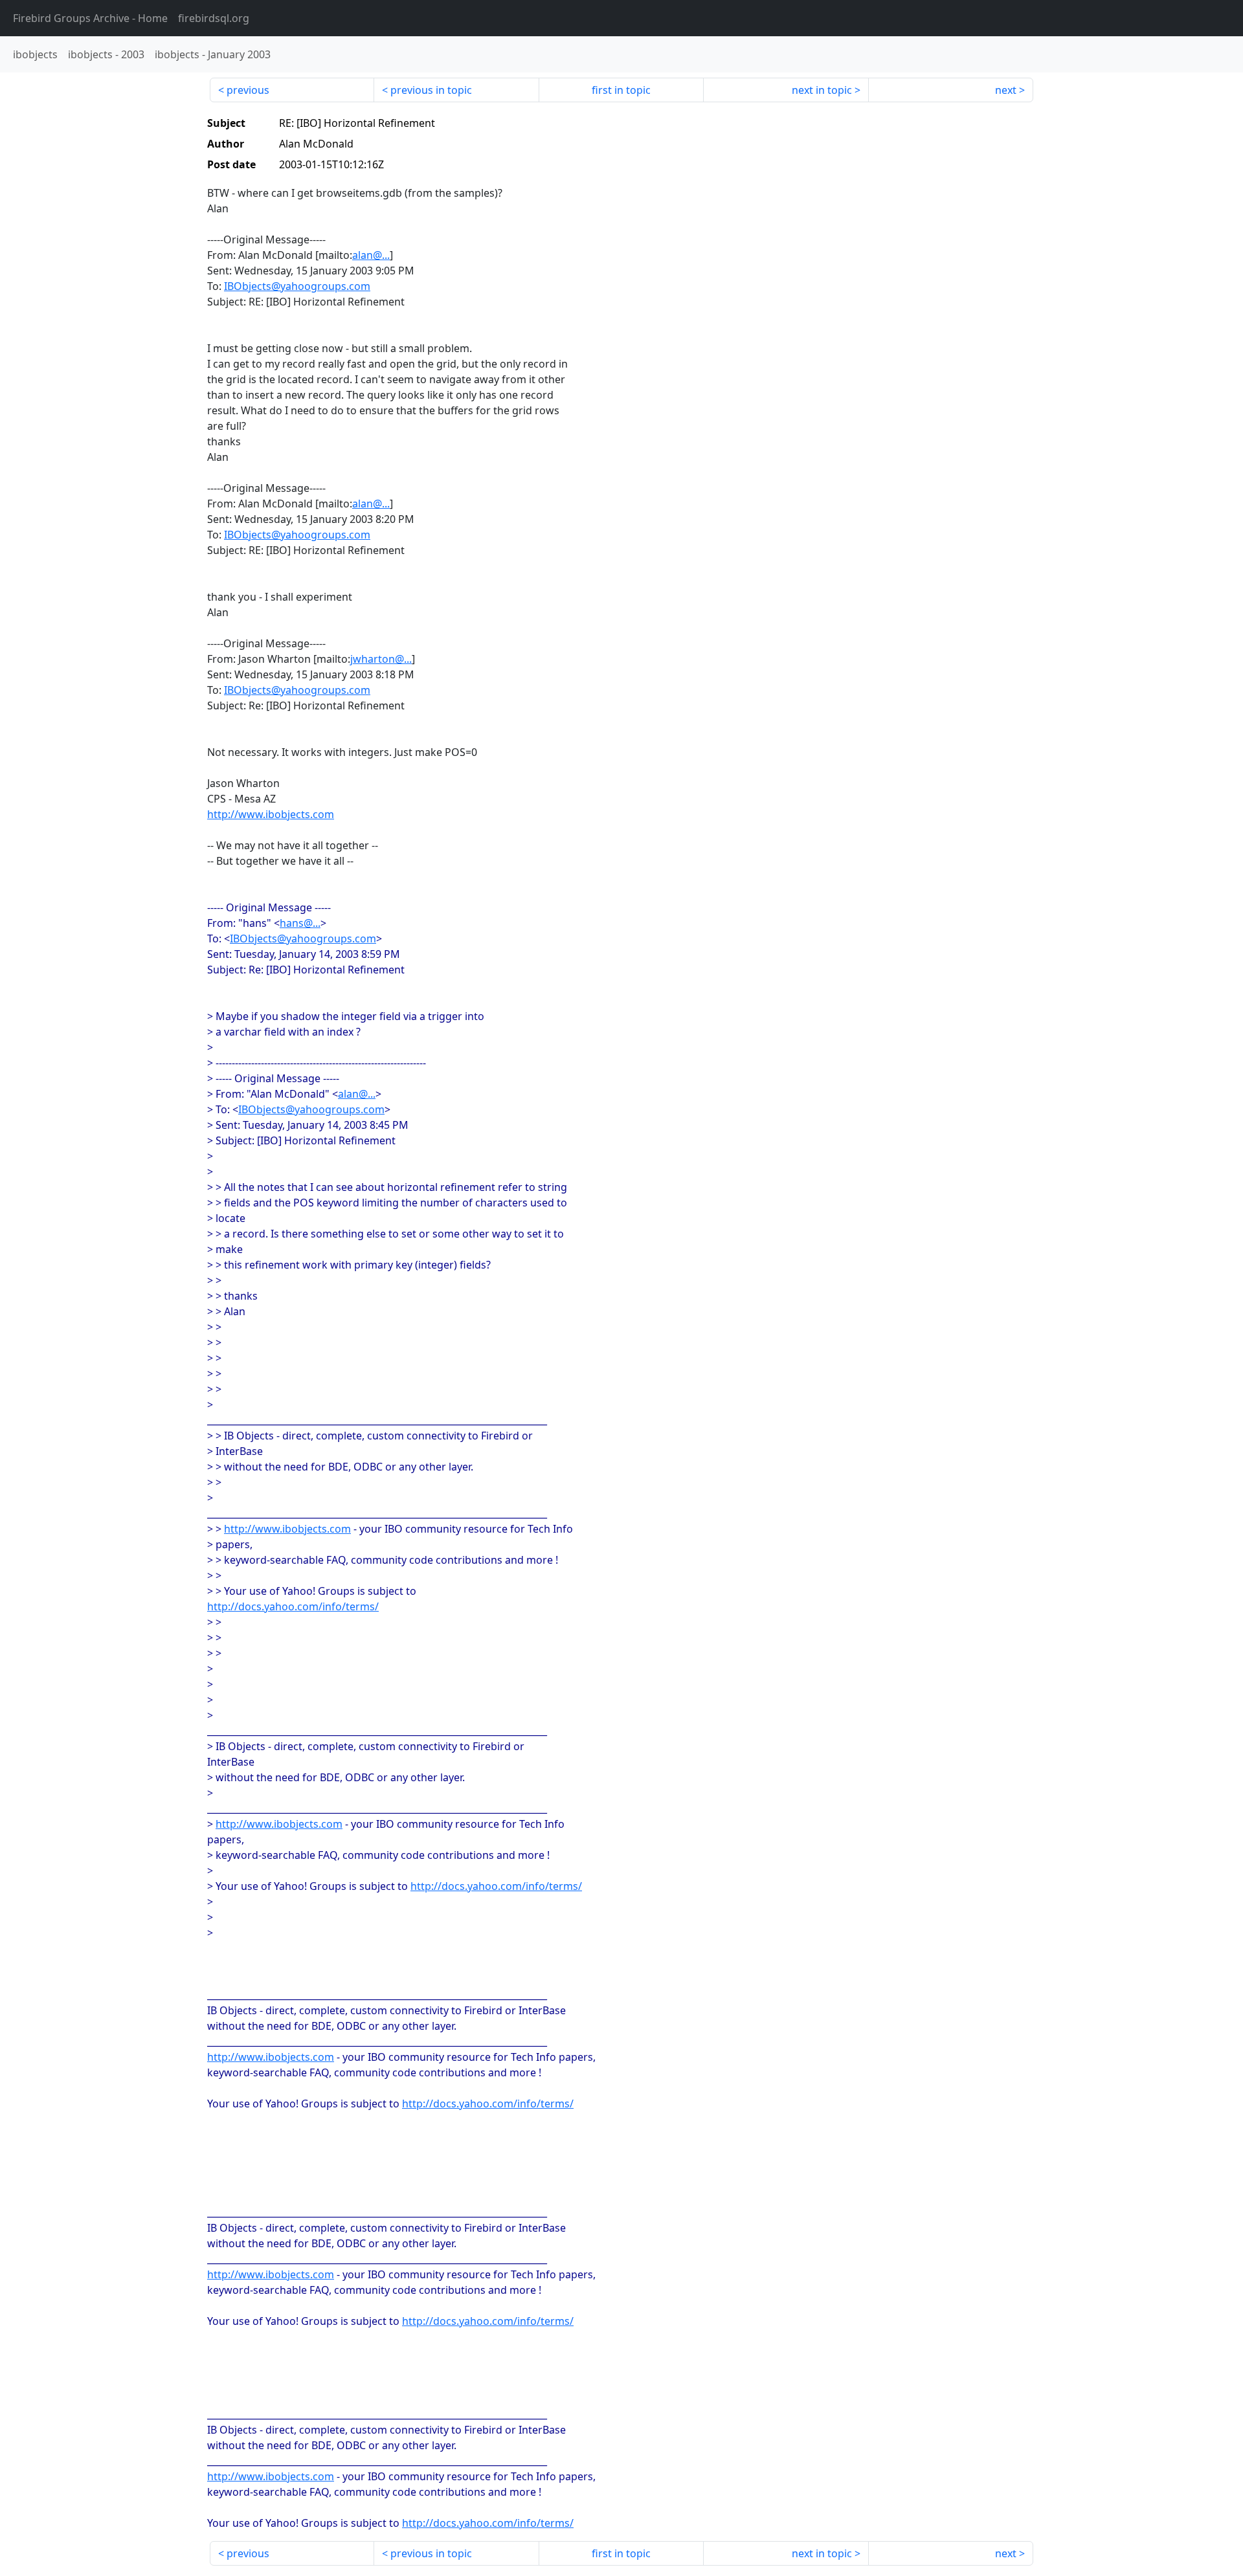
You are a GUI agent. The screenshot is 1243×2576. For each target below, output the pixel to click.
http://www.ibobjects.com (271, 814)
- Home (90, 18)
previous (248, 90)
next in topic (822, 90)
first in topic (621, 90)
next (1006, 90)
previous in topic (431, 90)
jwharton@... (381, 659)
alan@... (371, 255)
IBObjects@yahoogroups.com (297, 286)
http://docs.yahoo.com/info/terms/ (293, 1606)
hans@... (300, 923)
